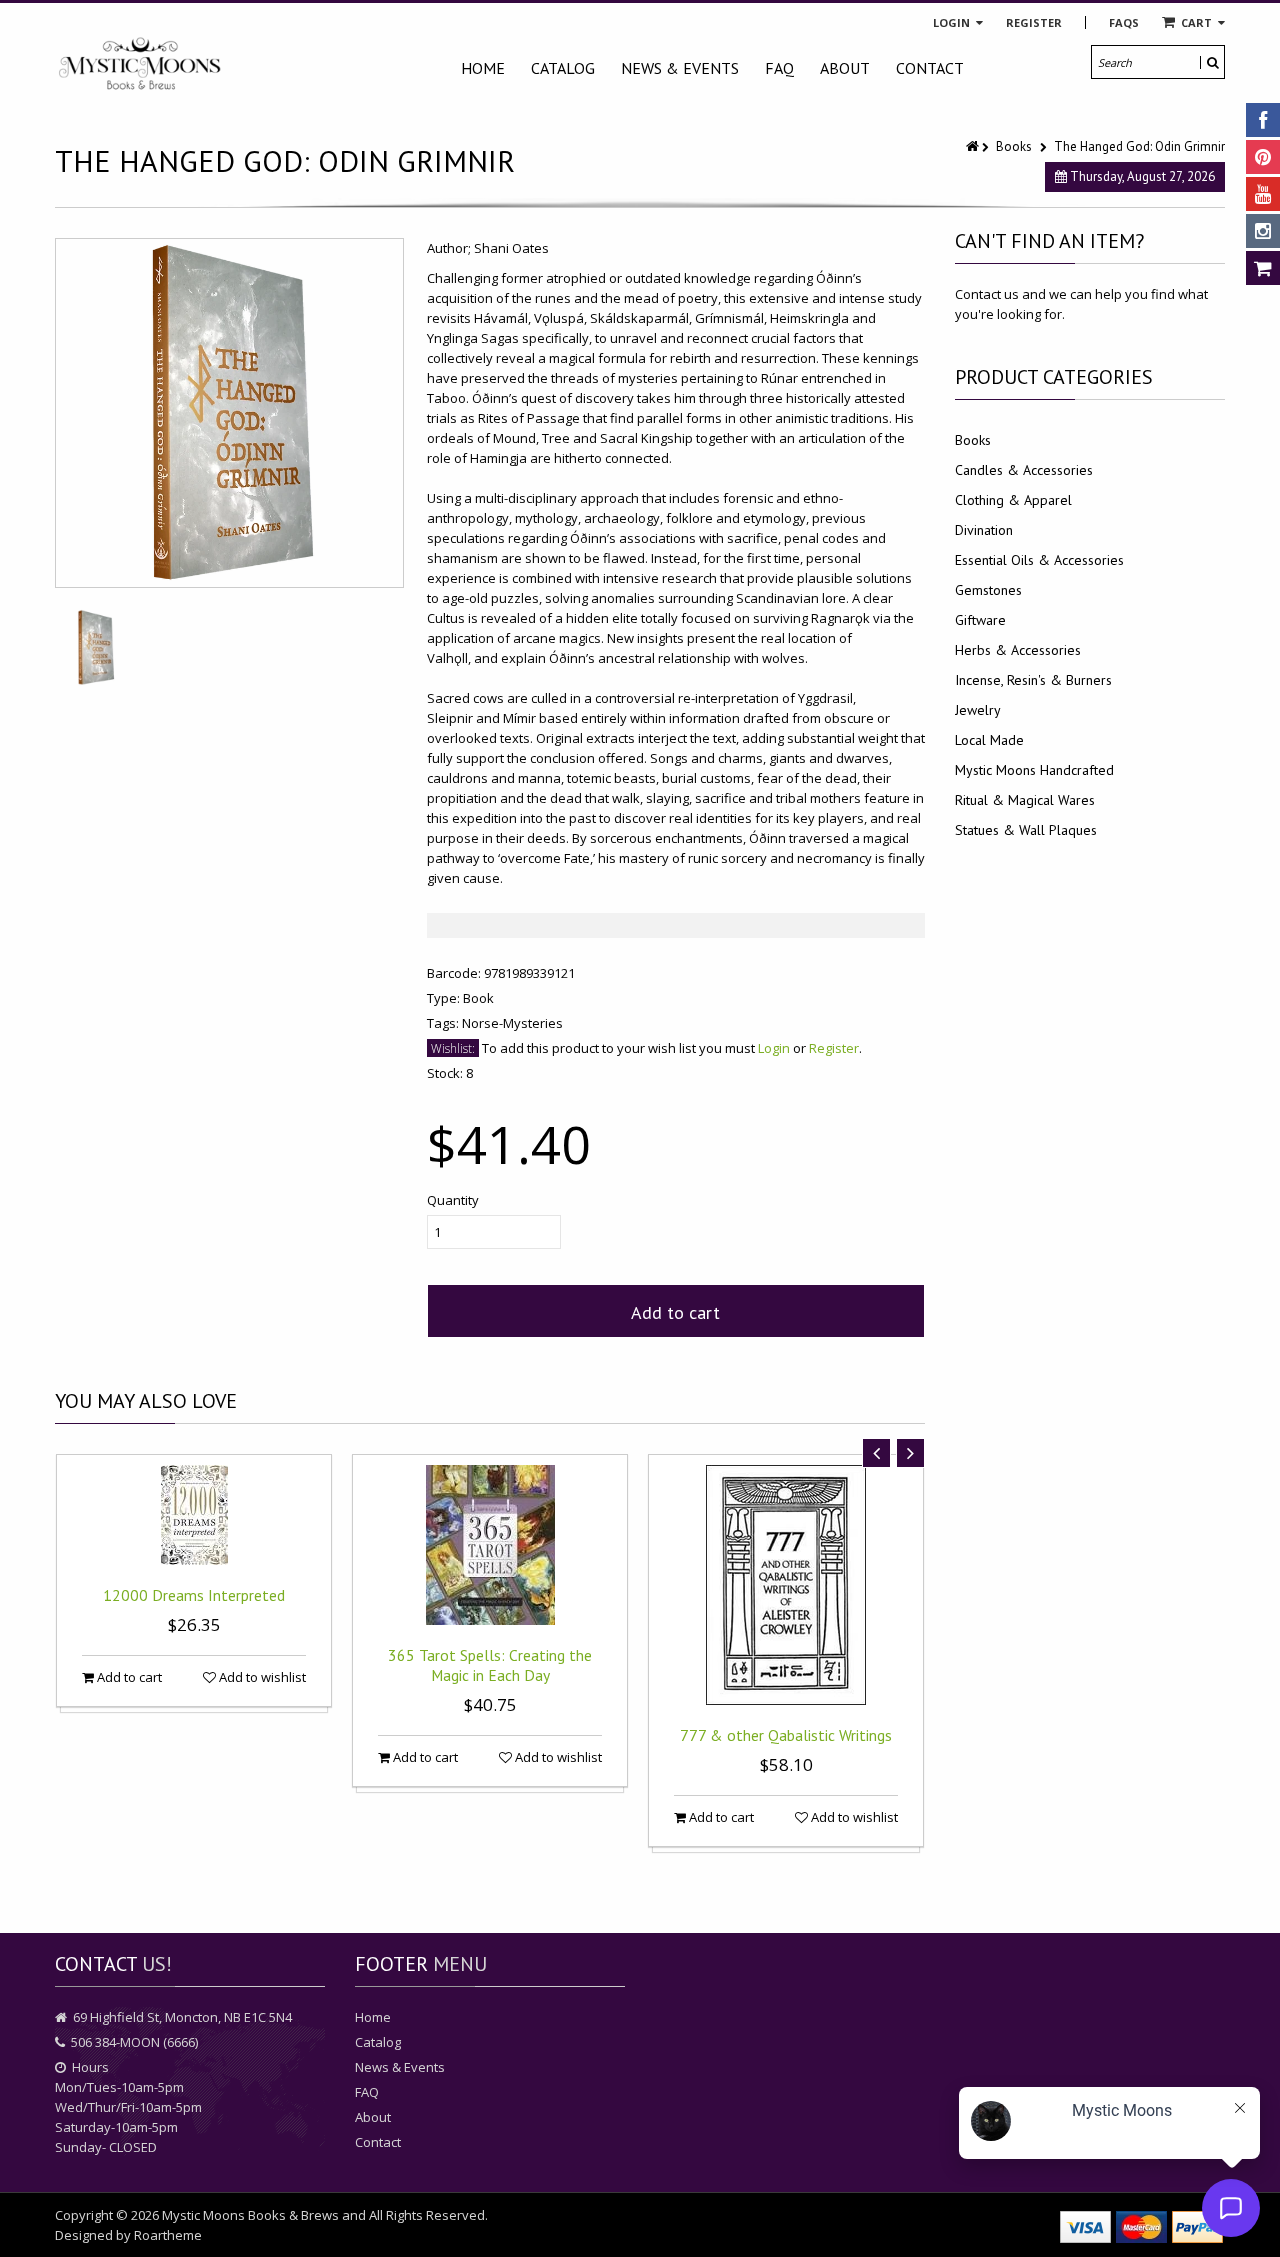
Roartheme (168, 2235)
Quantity (453, 1200)
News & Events (680, 68)
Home (483, 68)
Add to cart (675, 1312)
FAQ (779, 68)
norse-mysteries (512, 1023)
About (845, 68)
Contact (930, 68)
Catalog (563, 68)
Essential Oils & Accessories (1039, 560)
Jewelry (978, 710)
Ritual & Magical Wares (1025, 800)
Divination (984, 530)
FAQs (1124, 22)
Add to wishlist (261, 1677)
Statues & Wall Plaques (1026, 830)
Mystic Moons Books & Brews (250, 2215)
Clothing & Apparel (1013, 500)
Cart (1196, 22)
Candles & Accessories (1024, 470)
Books (1014, 146)
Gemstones (988, 590)
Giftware (980, 620)
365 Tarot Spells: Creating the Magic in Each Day (490, 1665)
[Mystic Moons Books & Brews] (140, 64)
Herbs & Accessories (1018, 650)
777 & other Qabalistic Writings (786, 1735)
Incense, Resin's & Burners (1033, 680)
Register (1034, 22)
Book (478, 998)
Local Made (989, 740)
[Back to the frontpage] (974, 146)
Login (953, 22)
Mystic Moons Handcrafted (1034, 770)
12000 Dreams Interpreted (194, 1595)
